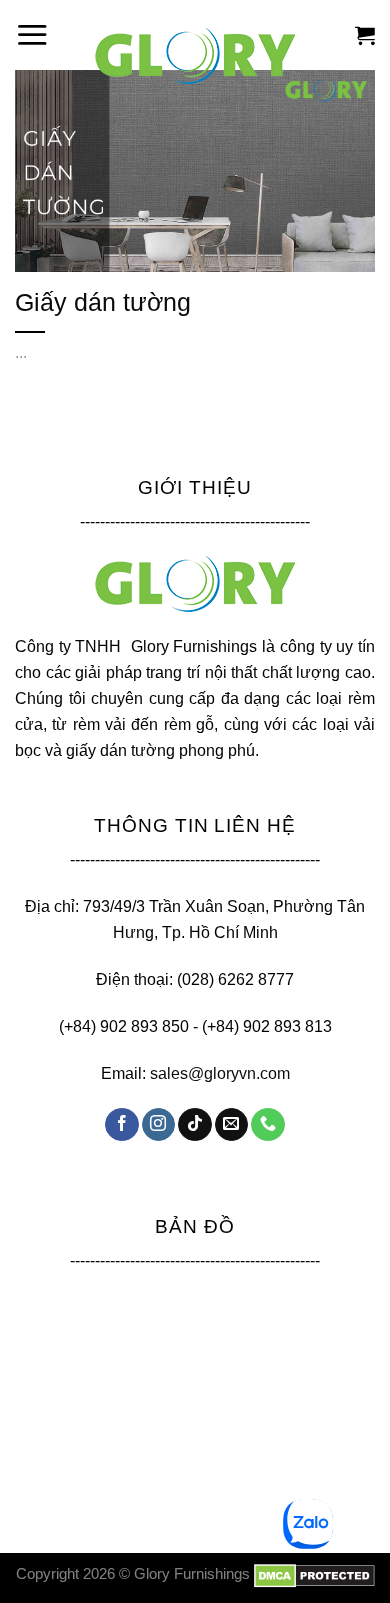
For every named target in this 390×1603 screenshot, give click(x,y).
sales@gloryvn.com (220, 1073)
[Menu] (32, 34)
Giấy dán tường (103, 302)
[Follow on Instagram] (158, 1125)
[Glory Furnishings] (195, 56)
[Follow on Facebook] (121, 1125)
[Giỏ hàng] (365, 35)
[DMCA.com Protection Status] (314, 1574)
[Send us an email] (231, 1125)
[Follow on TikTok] (194, 1125)
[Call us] (267, 1125)
